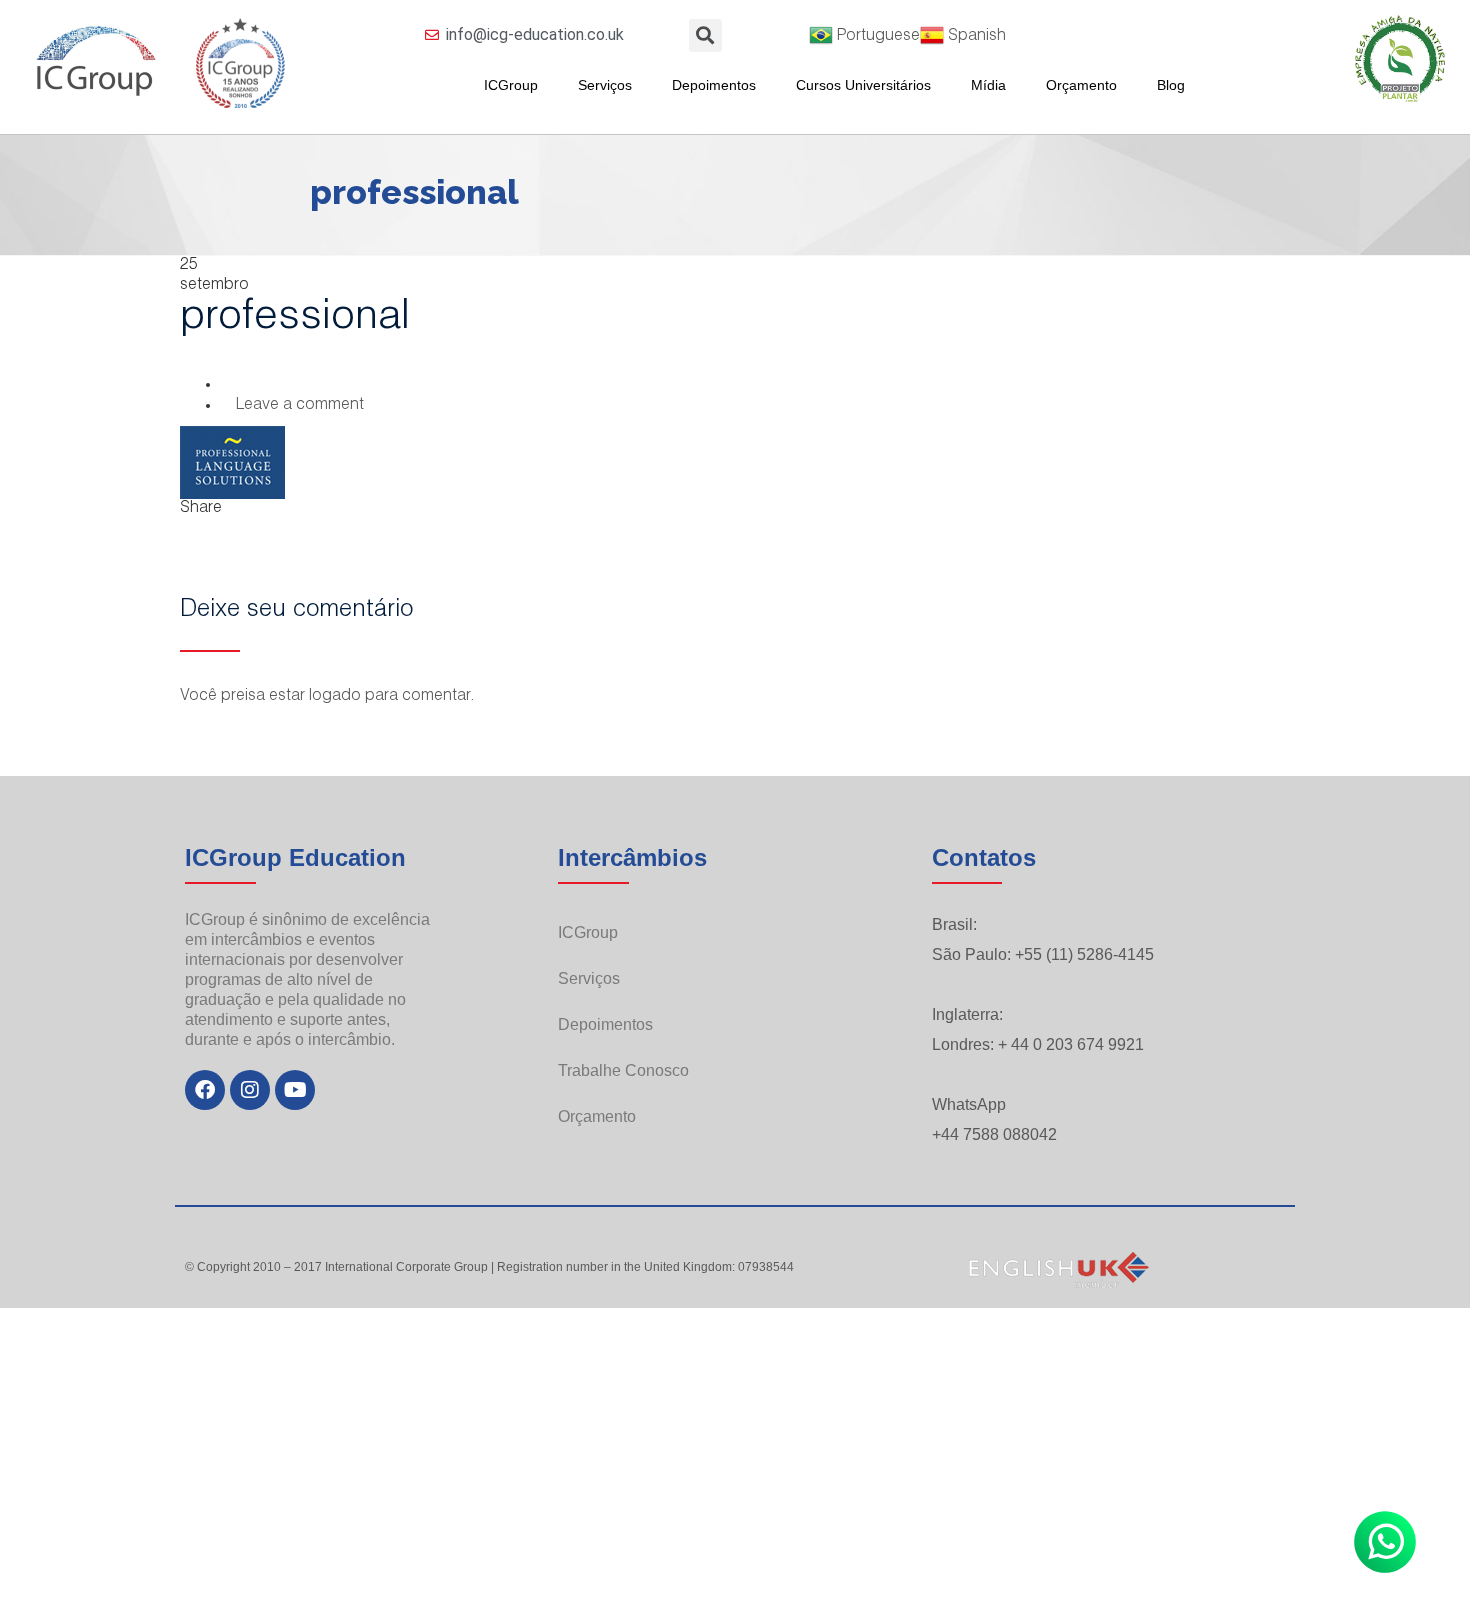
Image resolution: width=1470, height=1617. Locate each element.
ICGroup (511, 85)
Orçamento (1081, 85)
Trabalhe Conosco (623, 1070)
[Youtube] (295, 1090)
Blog (1171, 85)
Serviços (605, 85)
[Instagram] (250, 1090)
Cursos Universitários (863, 85)
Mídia (988, 85)
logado (335, 697)
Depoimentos (714, 85)
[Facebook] (205, 1090)
